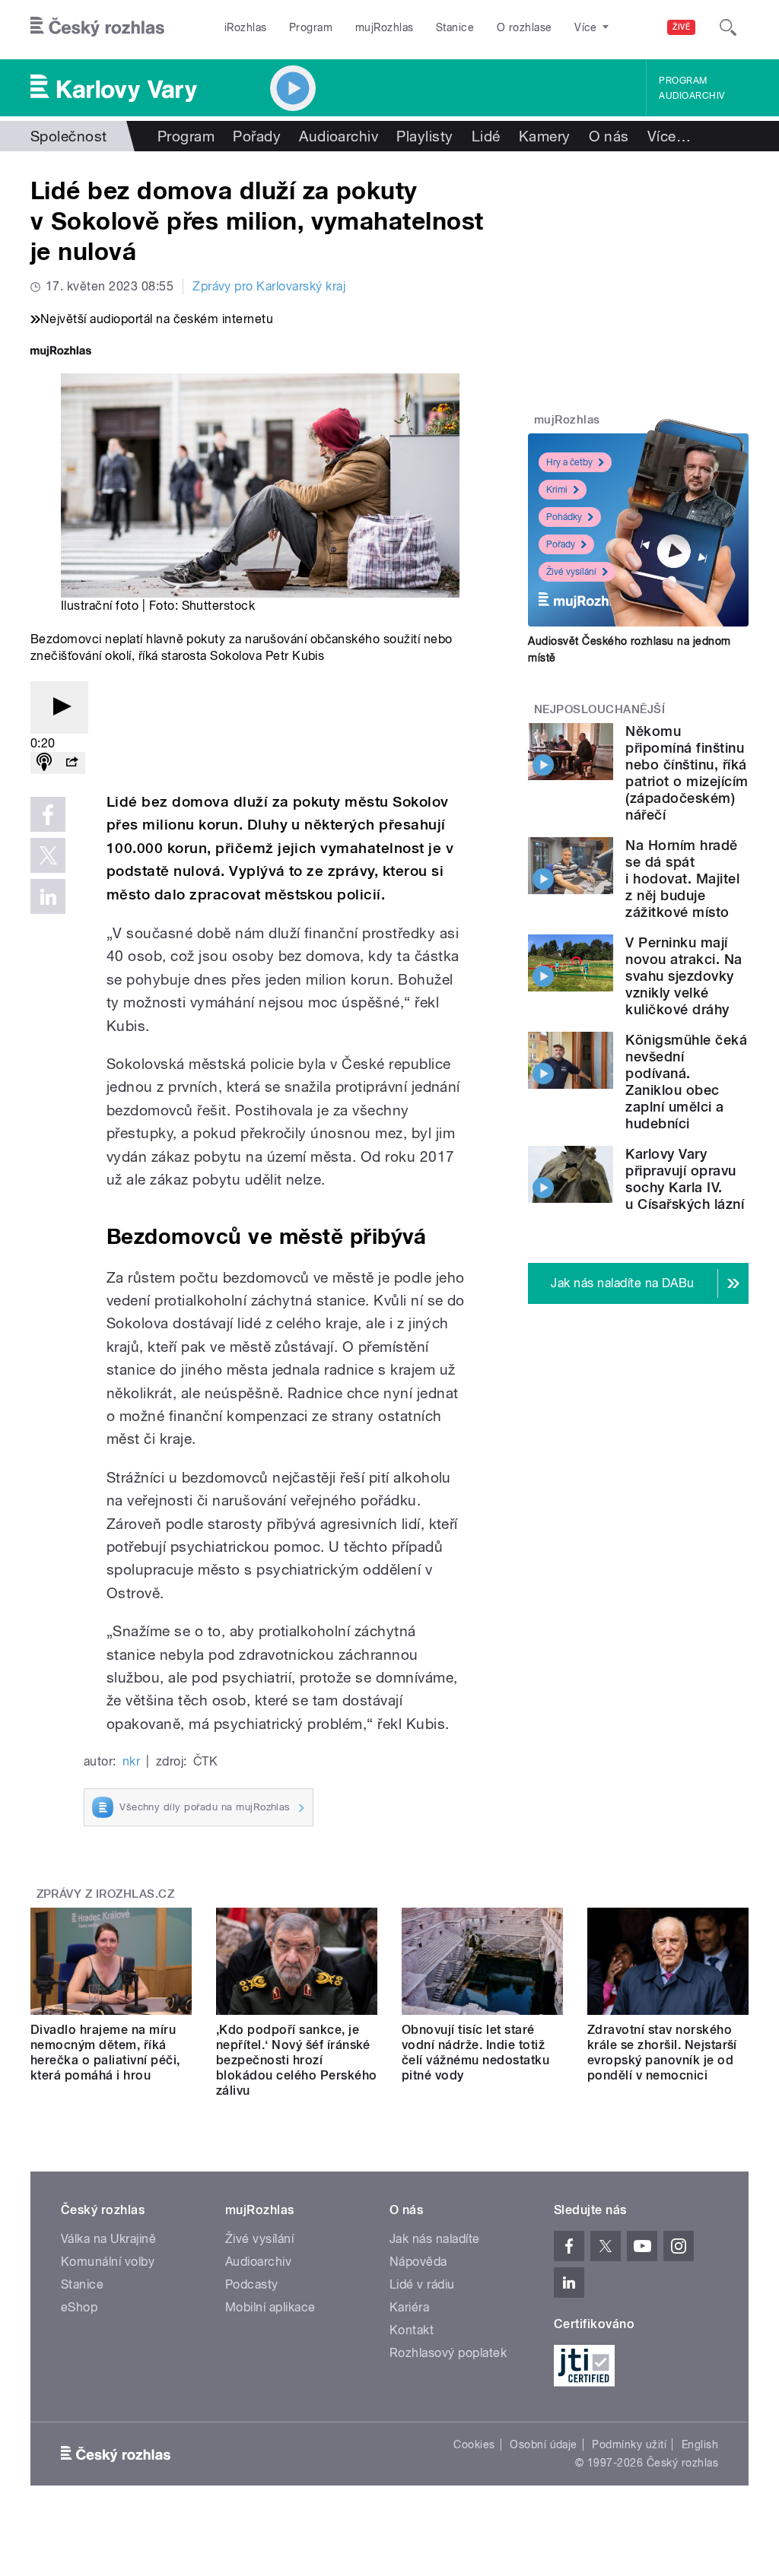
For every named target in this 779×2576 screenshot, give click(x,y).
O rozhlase (525, 27)
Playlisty (424, 136)
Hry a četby (569, 462)
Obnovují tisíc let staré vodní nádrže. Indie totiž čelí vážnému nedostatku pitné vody (475, 2053)
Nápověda (418, 2262)
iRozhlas (246, 27)
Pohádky (564, 517)
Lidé (486, 136)
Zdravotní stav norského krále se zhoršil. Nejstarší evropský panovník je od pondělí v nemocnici (662, 2053)
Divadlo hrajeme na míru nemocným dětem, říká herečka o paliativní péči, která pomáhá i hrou (105, 2053)
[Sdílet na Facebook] (48, 814)
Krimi (557, 490)
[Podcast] (44, 763)
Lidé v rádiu (422, 2284)
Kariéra (409, 2307)
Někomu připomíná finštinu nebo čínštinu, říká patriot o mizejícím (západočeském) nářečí (687, 773)
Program (311, 27)
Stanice (455, 27)
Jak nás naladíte (435, 2239)
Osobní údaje (544, 2444)
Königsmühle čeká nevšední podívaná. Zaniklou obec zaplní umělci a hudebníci (686, 1082)
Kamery (545, 136)
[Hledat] (728, 27)
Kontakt (412, 2330)
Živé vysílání (571, 572)
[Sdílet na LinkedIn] (48, 896)
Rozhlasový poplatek (448, 2353)
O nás (609, 136)
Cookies (474, 2444)
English (700, 2444)
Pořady (257, 136)
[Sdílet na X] (48, 855)
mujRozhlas (385, 27)
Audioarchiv (692, 96)
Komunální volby (108, 2262)
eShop (79, 2307)
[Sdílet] (72, 763)
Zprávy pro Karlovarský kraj (269, 286)
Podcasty (252, 2284)
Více (669, 136)
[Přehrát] (59, 707)
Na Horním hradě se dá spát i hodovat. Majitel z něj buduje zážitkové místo (682, 879)
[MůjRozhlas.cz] (61, 352)
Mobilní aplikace (270, 2307)
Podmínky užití (629, 2444)
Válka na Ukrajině (108, 2239)
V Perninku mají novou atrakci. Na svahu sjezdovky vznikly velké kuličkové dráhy (684, 976)
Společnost (69, 136)
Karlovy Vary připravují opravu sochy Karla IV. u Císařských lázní (685, 1179)
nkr (131, 1761)
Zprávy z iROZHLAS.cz (106, 1894)
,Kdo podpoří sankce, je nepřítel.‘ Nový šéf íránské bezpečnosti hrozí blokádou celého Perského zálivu (297, 2060)
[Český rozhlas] (97, 27)
